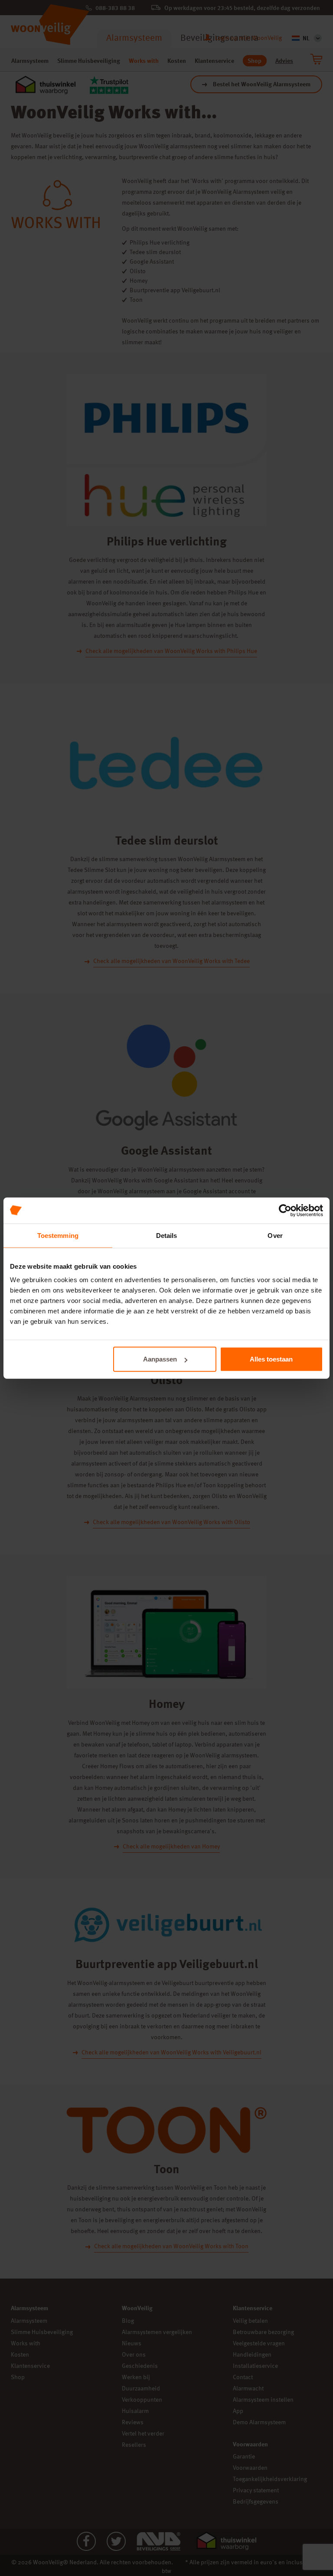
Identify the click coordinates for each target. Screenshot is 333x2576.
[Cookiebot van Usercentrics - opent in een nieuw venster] (285, 1210)
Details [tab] (167, 1235)
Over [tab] (275, 1235)
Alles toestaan (271, 1359)
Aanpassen (160, 1359)
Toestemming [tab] (58, 1235)
